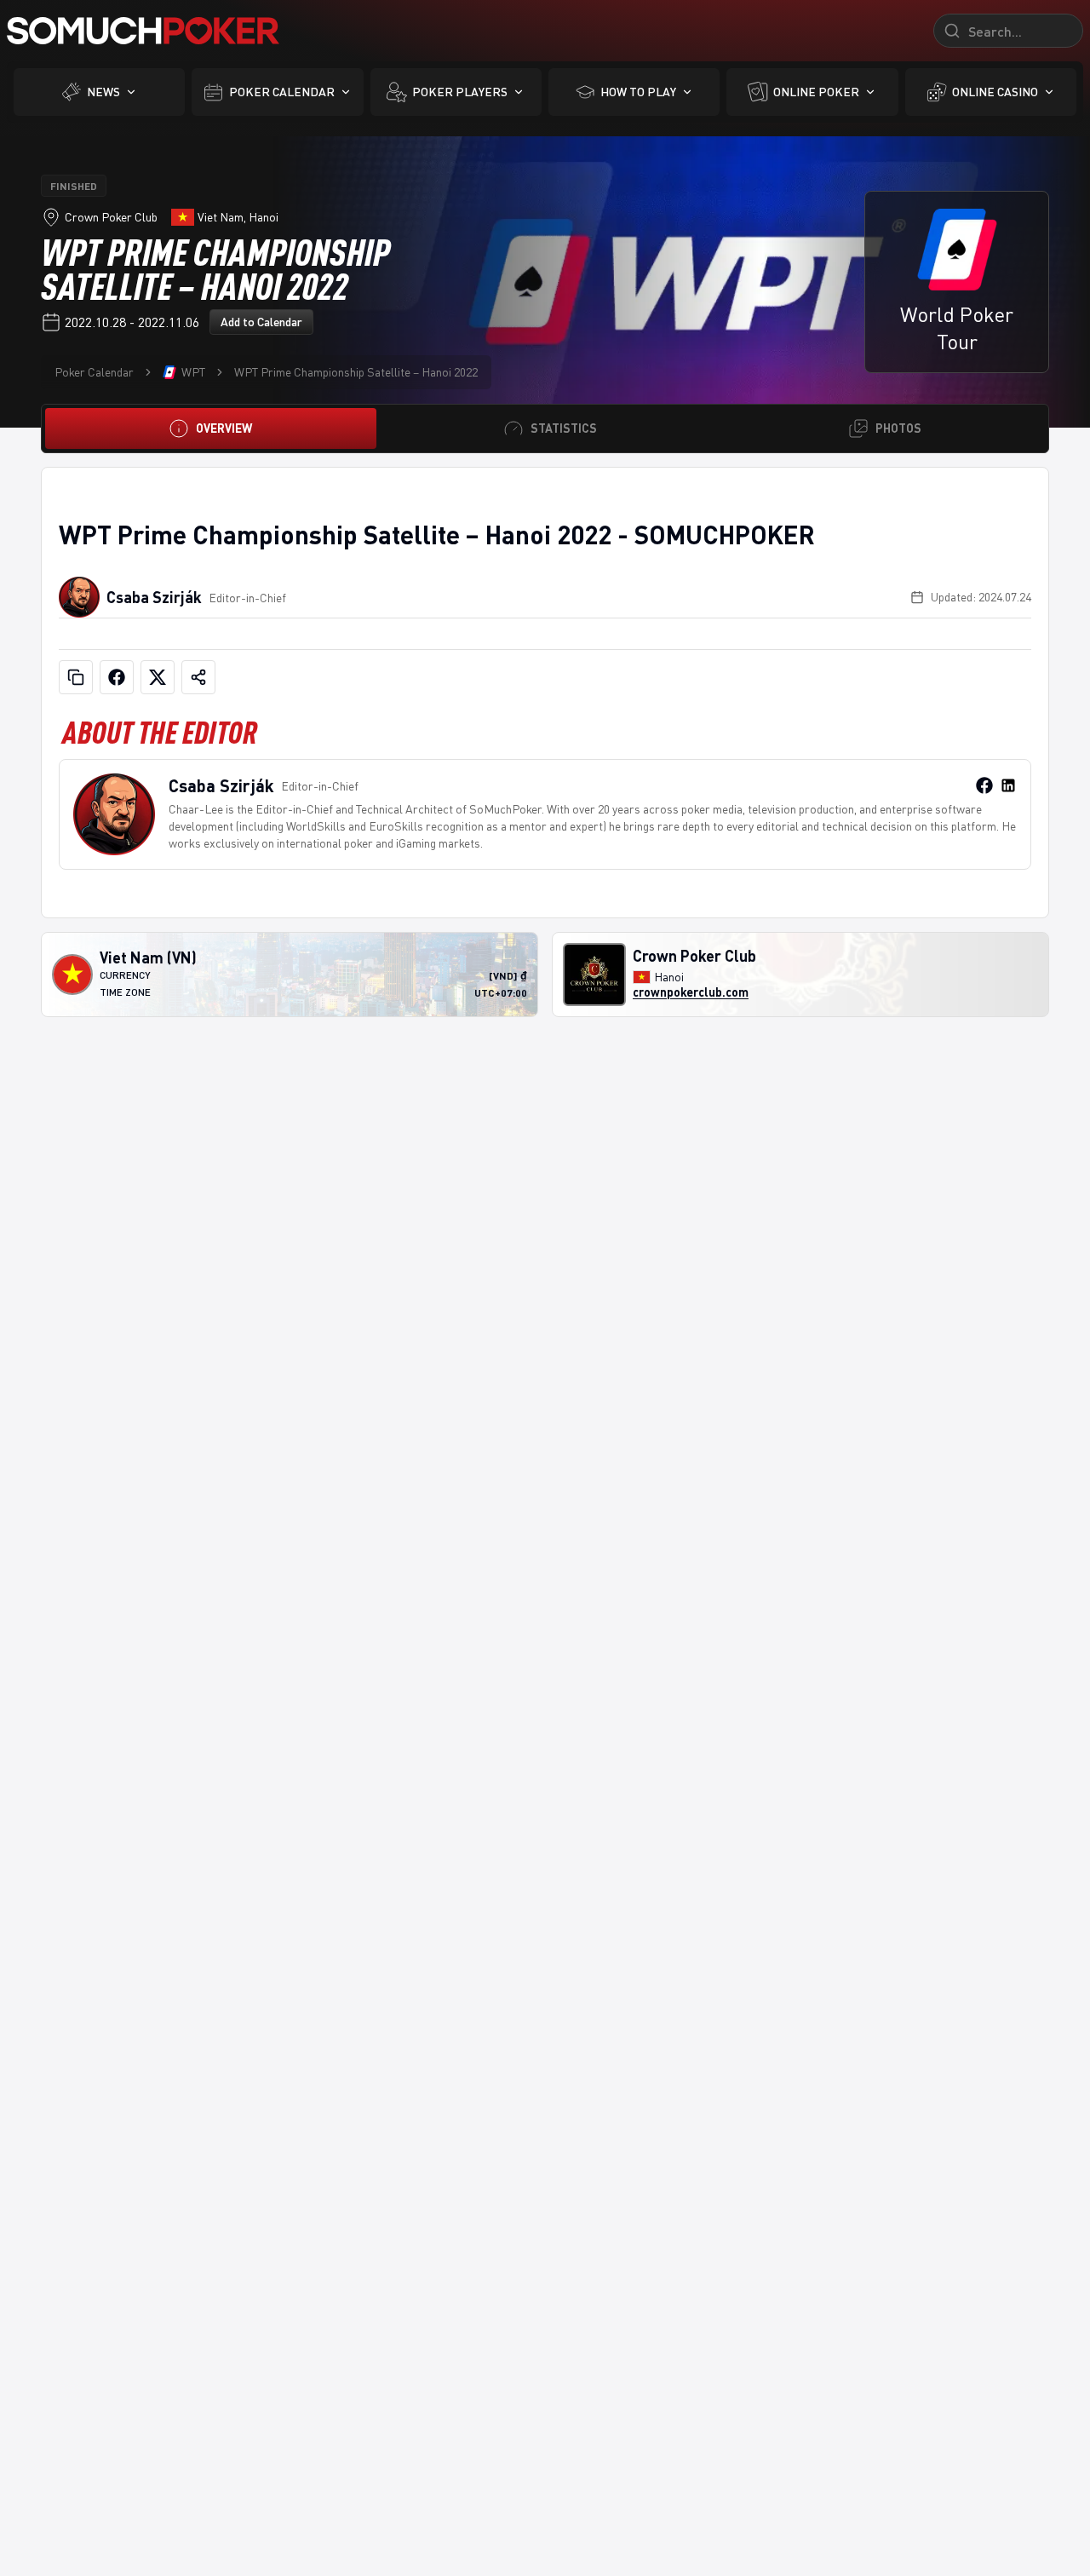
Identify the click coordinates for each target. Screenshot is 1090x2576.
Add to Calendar (261, 322)
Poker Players (460, 92)
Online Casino (995, 92)
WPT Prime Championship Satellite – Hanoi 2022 (356, 372)
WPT (193, 372)
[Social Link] (984, 785)
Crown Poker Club (111, 217)
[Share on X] (158, 677)
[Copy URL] (76, 677)
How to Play (638, 92)
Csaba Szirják (154, 597)
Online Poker (816, 92)
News (103, 92)
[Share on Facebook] (117, 677)
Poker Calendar (282, 92)
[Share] (198, 677)
